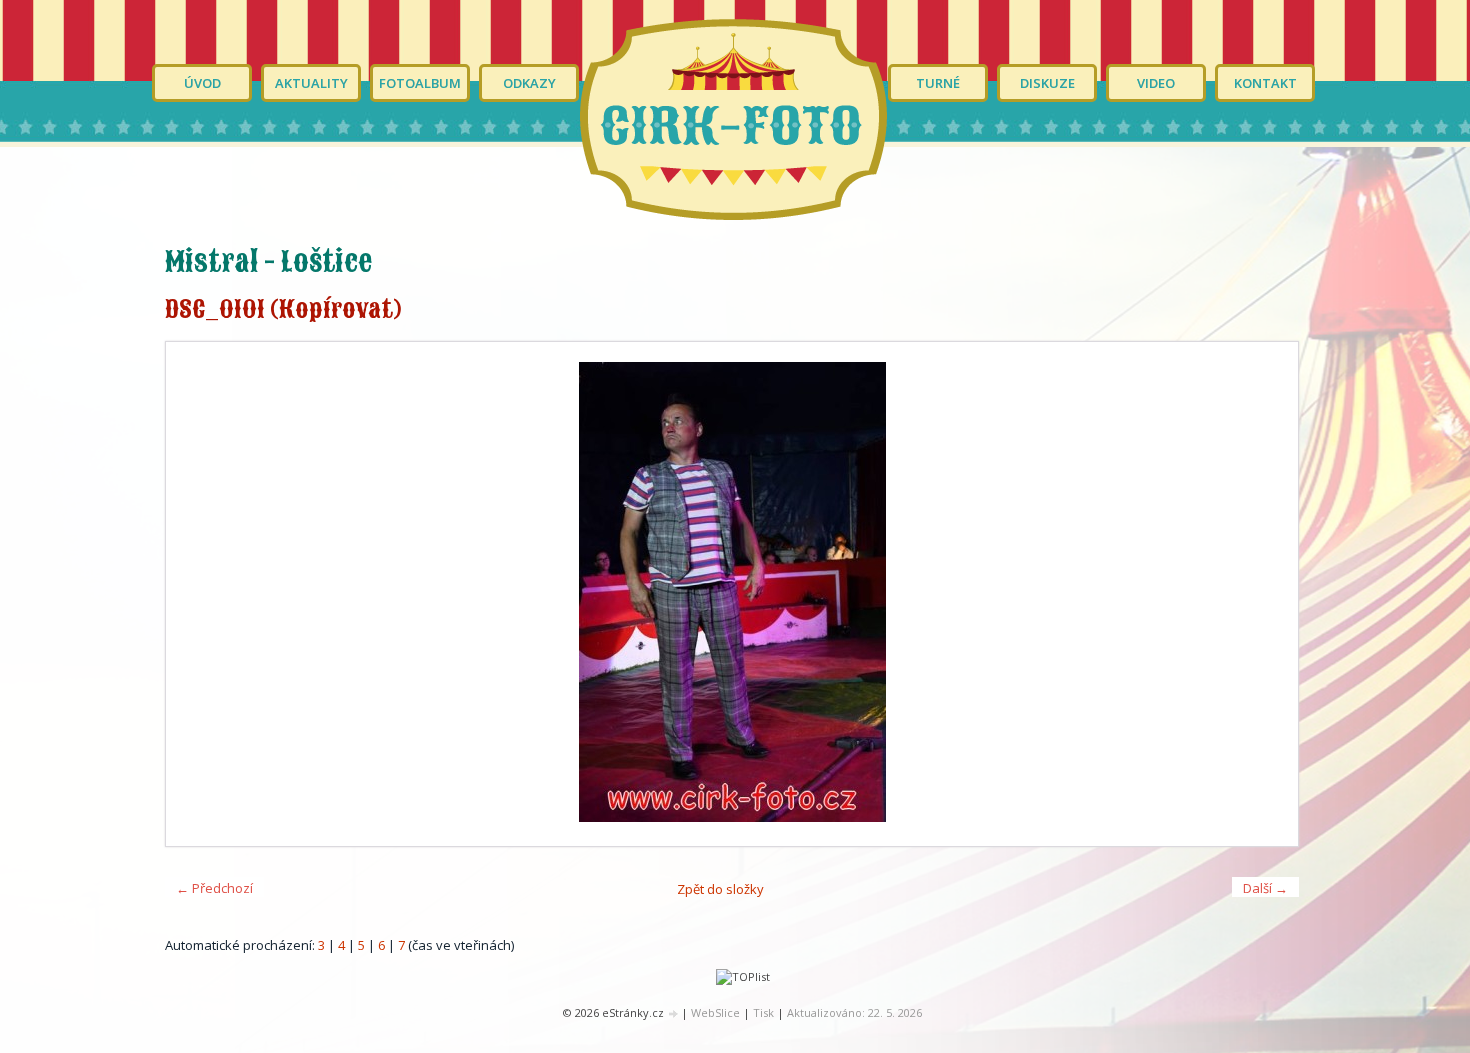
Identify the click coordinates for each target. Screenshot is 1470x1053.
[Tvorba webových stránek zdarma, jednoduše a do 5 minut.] (674, 1013)
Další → (1265, 888)
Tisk (763, 1012)
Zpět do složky (720, 889)
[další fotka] (1265, 594)
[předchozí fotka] (198, 594)
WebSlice (715, 1012)
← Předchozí (214, 888)
